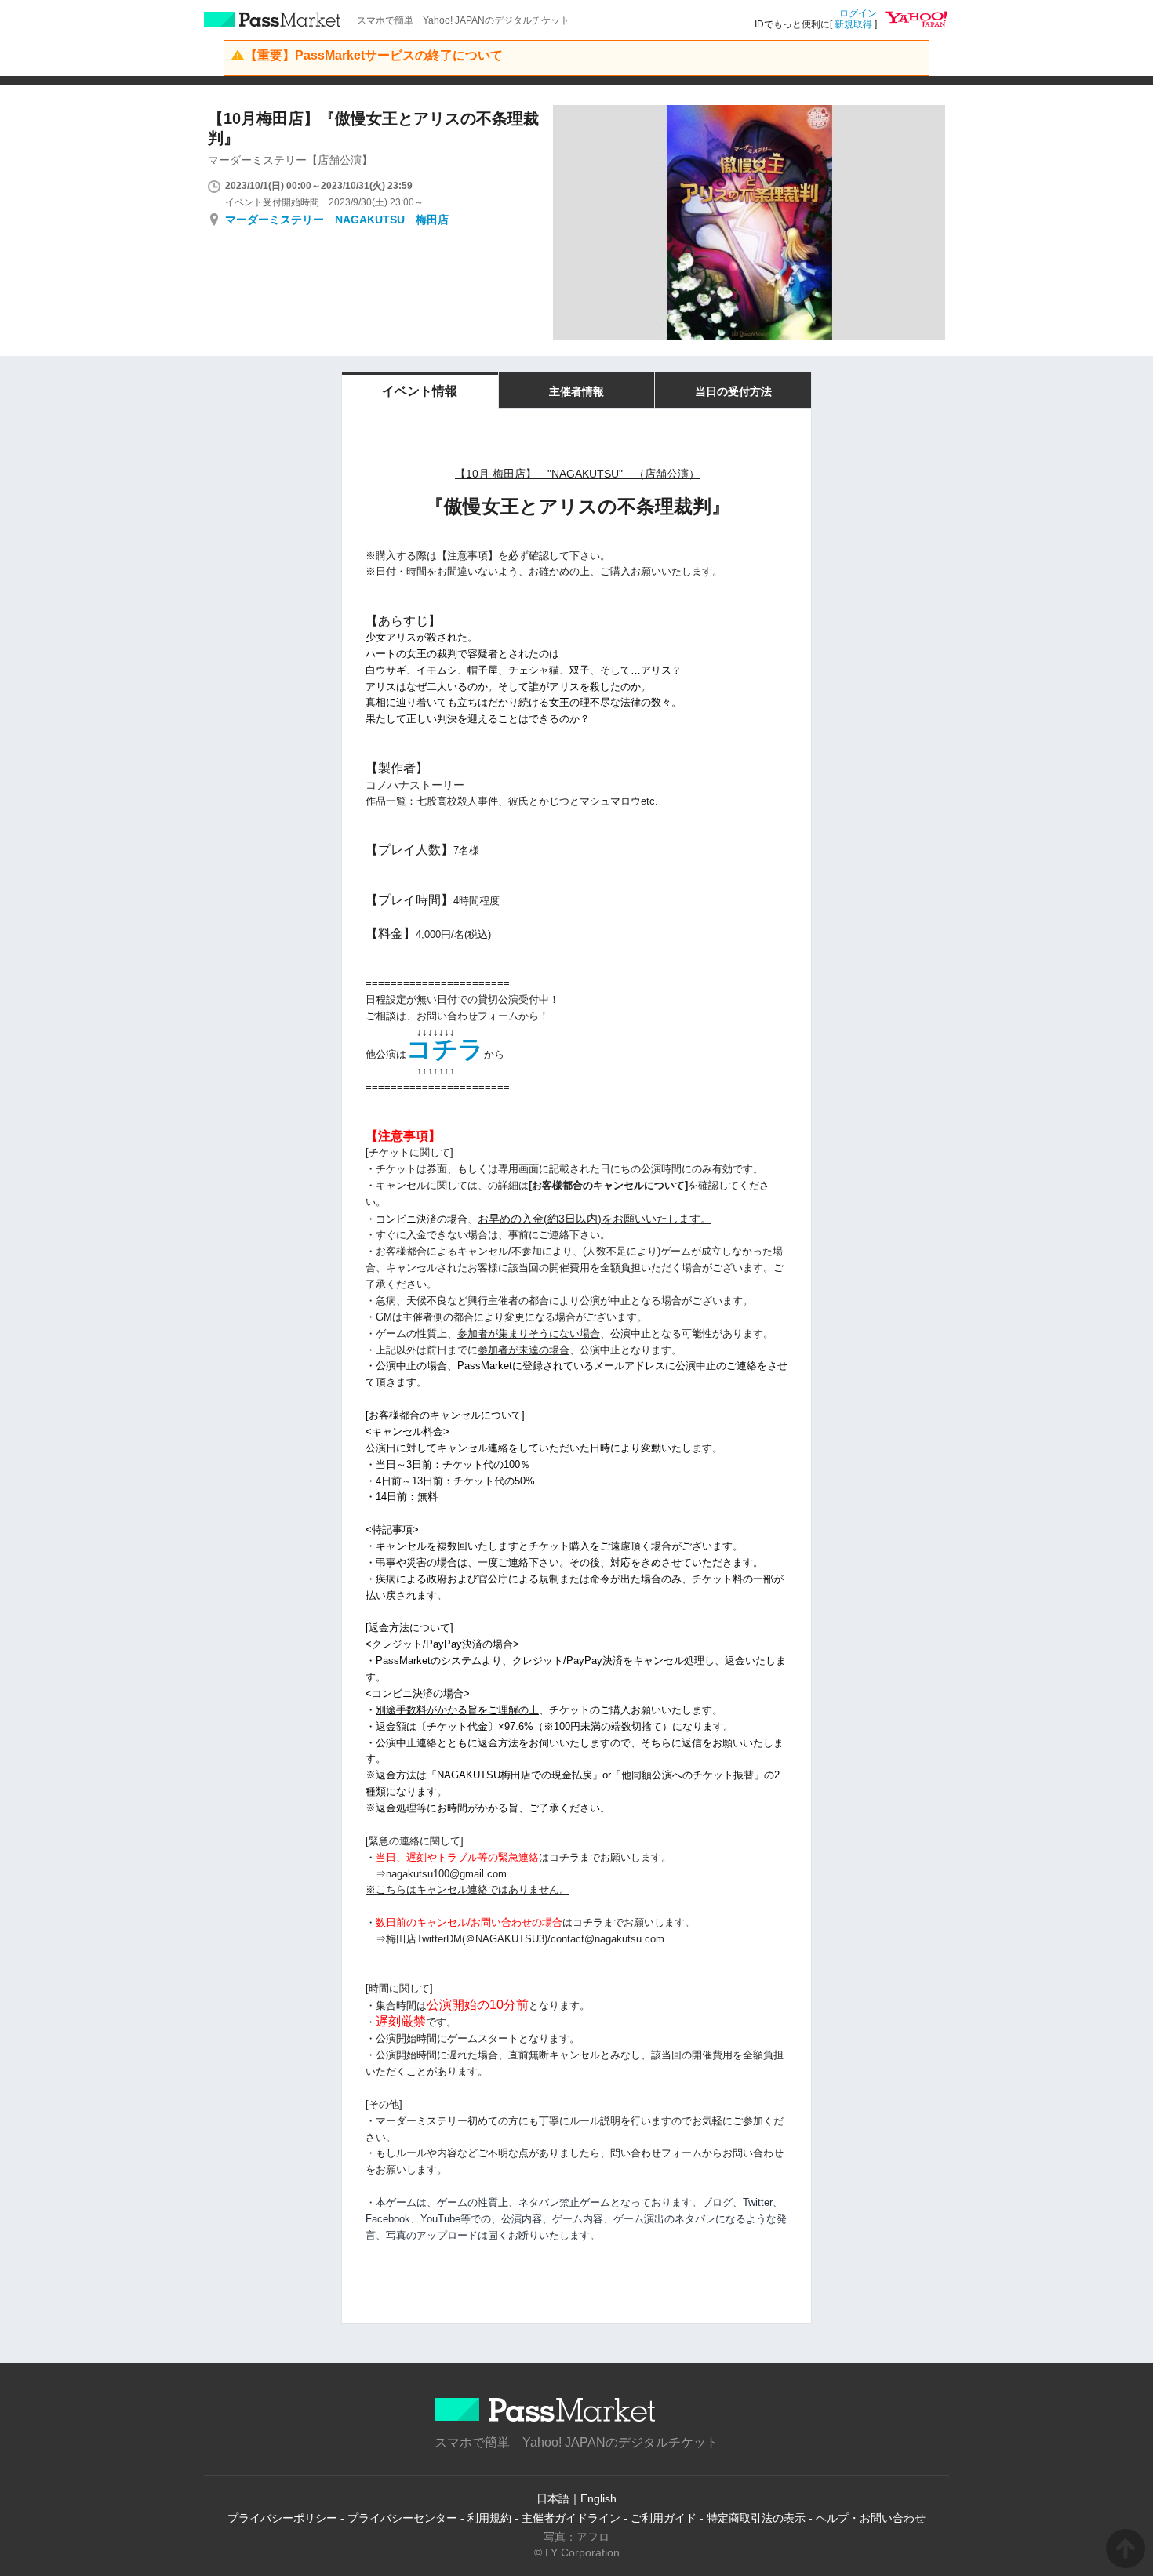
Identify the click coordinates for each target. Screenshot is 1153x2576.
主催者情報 (576, 391)
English (598, 2498)
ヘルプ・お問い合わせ (871, 2518)
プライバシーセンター (402, 2518)
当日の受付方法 (733, 391)
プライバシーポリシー (282, 2518)
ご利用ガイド (664, 2518)
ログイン (858, 13)
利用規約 (489, 2518)
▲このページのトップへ (1126, 2549)
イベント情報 (420, 391)
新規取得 (853, 24)
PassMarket (273, 20)
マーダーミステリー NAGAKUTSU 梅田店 (337, 220)
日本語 (553, 2498)
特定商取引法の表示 (756, 2518)
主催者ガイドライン (571, 2518)
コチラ (445, 1049)
